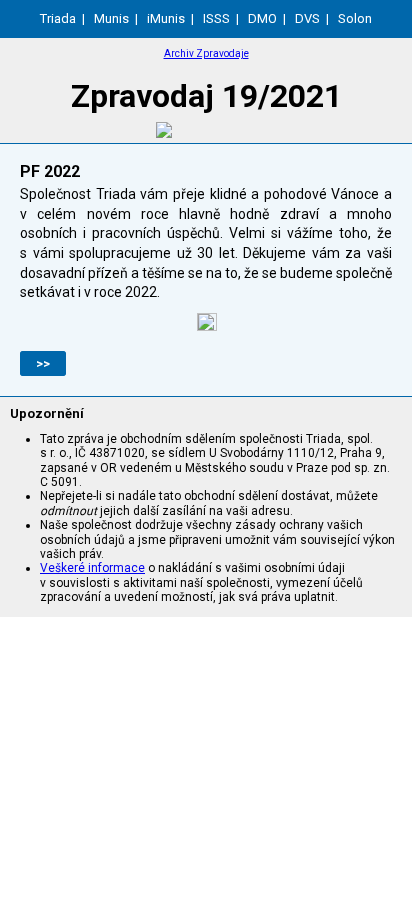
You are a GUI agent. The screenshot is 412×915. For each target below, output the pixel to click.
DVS (307, 18)
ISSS (216, 18)
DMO (262, 18)
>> (43, 363)
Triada (58, 18)
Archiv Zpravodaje (206, 53)
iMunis (166, 18)
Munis (111, 18)
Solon (355, 18)
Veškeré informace (92, 568)
